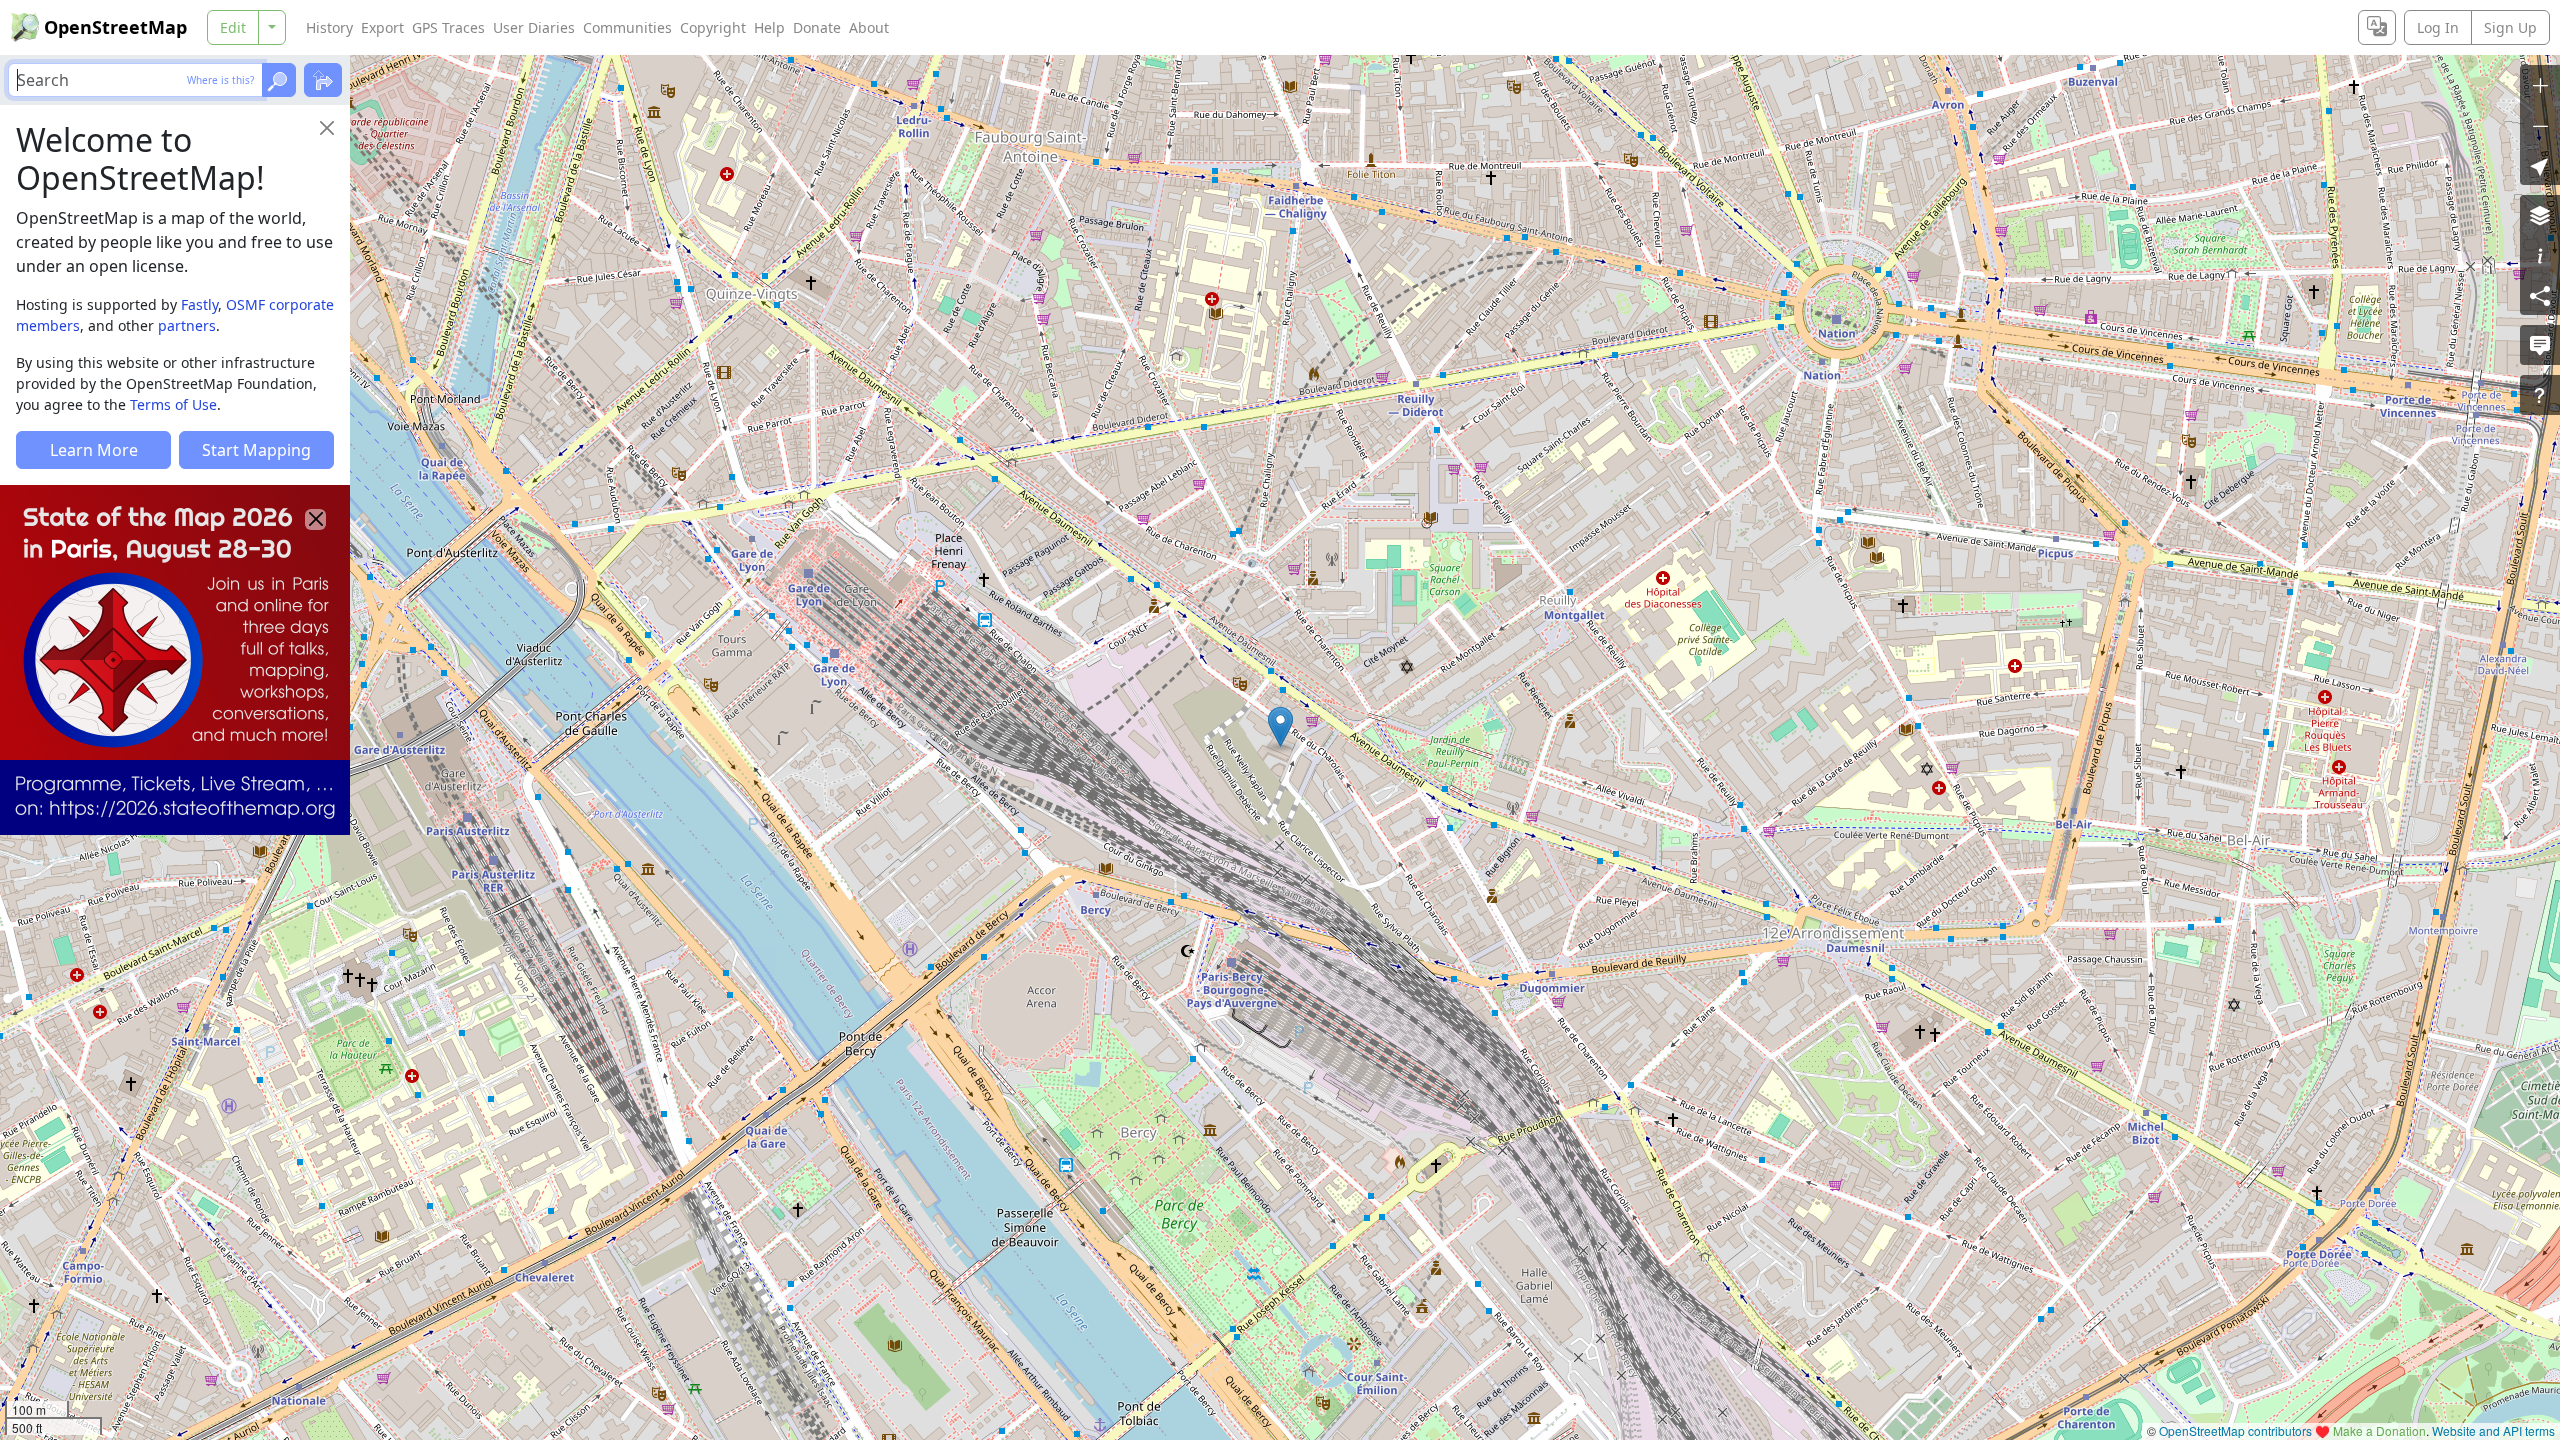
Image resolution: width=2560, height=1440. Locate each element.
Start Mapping (256, 450)
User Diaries (534, 27)
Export (382, 27)
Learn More (94, 450)
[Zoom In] (2540, 85)
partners (187, 325)
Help (769, 27)
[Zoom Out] (2540, 125)
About (869, 27)
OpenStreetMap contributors (2235, 1430)
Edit (233, 27)
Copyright (713, 27)
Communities (627, 27)
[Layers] (2540, 215)
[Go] (279, 80)
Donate (817, 27)
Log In (2438, 27)
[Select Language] (2377, 27)
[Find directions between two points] (323, 80)
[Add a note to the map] (2540, 345)
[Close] (327, 128)
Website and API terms (2493, 1430)
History (329, 27)
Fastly (199, 304)
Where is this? (220, 80)
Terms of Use (173, 404)
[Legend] (2540, 255)
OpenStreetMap (115, 27)
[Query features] (2540, 395)
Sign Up (2510, 27)
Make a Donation (2379, 1430)
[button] (1280, 727)
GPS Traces (448, 27)
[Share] (2540, 295)
